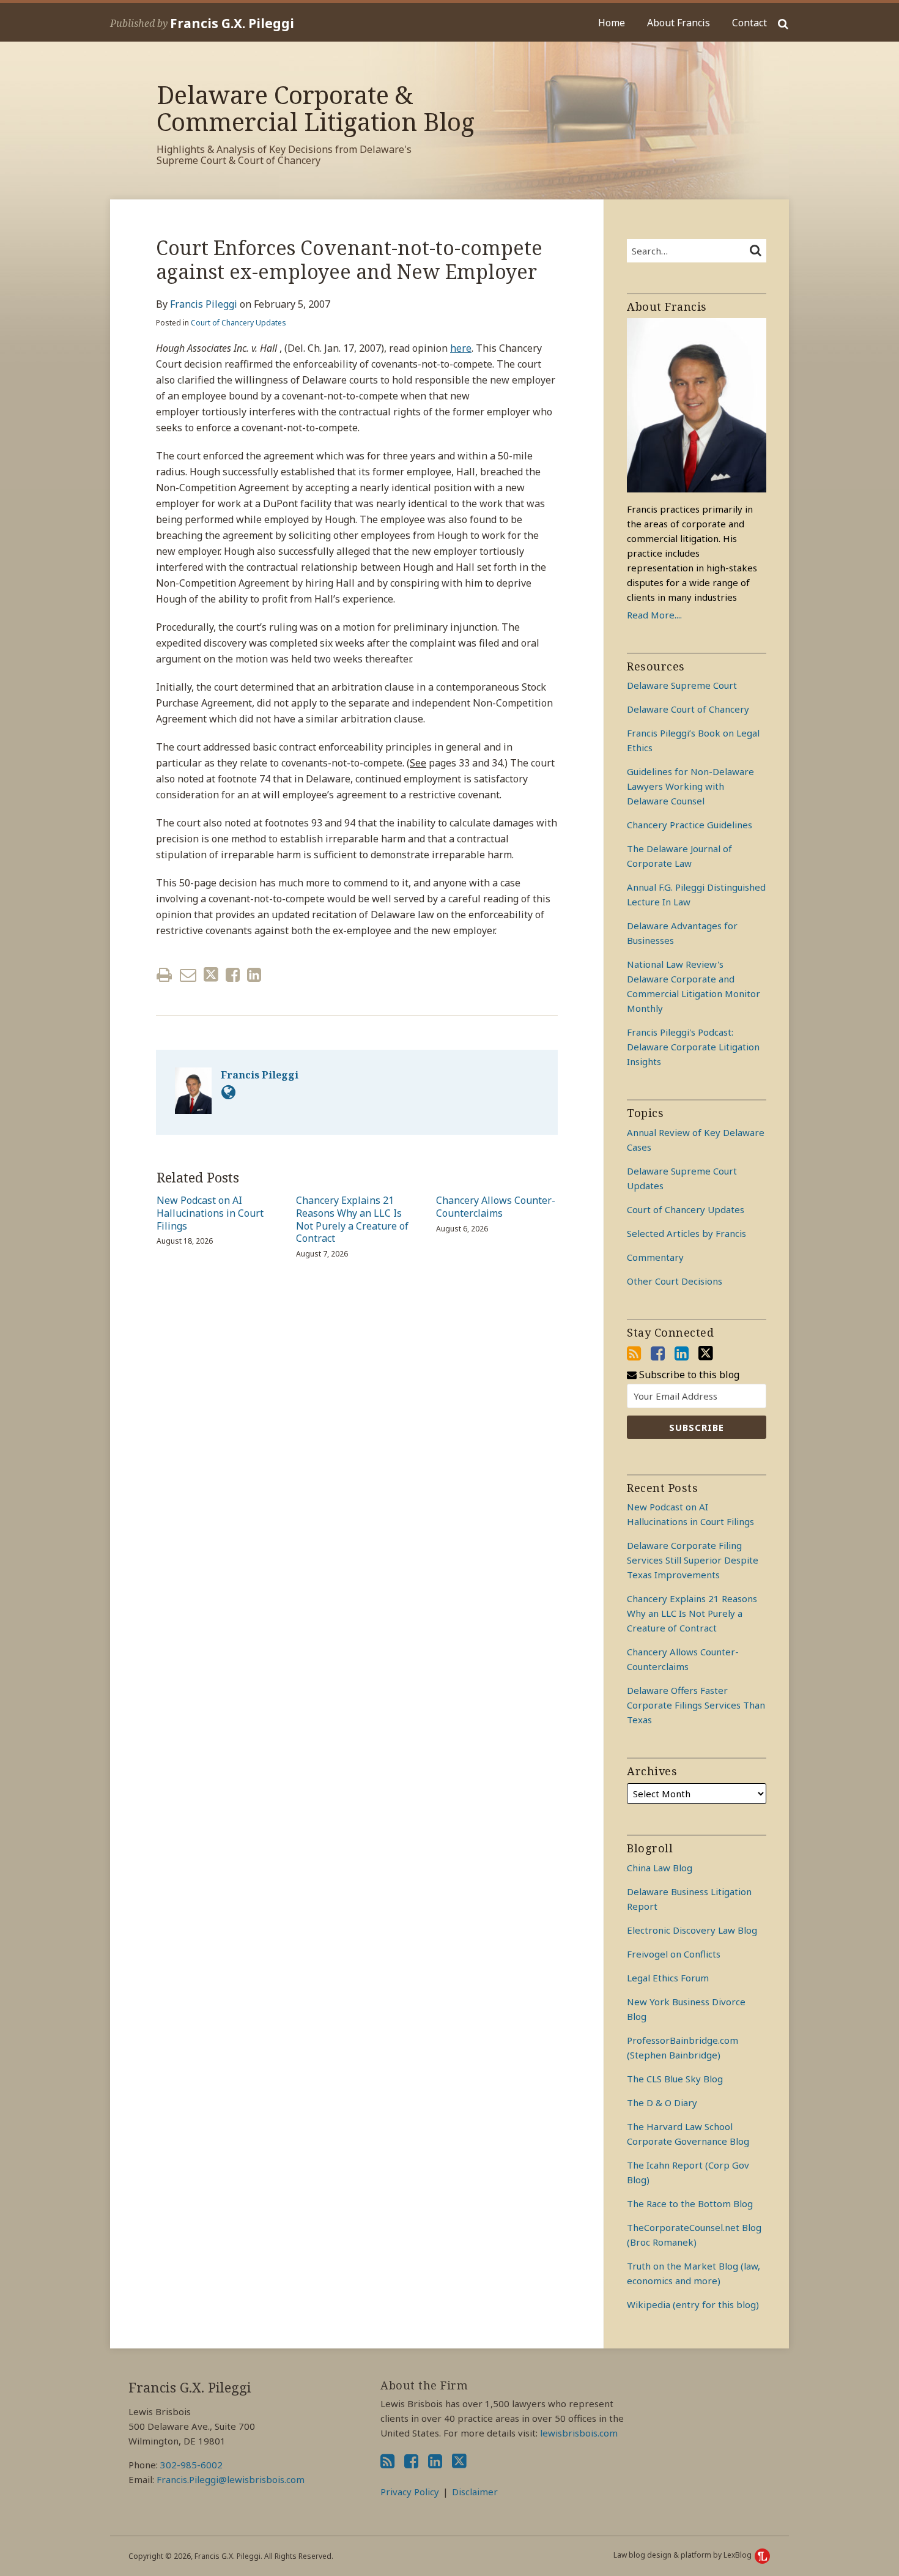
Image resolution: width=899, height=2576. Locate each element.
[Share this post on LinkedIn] (254, 975)
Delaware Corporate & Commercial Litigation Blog (316, 108)
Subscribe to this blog (688, 1375)
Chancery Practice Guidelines (690, 825)
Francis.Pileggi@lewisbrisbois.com (231, 2479)
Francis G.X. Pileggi (232, 23)
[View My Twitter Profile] (706, 1353)
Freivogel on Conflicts (674, 1954)
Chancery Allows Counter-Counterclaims (496, 1207)
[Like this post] (233, 975)
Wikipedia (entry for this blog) (693, 2304)
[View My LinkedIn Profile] (682, 1353)
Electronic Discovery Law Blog (692, 1930)
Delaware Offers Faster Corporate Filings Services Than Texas (696, 1705)
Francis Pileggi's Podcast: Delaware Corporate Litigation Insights (693, 1047)
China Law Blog (660, 1868)
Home (612, 23)
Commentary (655, 1257)
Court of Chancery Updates (239, 323)
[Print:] (164, 974)
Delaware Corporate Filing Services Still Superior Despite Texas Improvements (693, 1560)
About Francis (679, 23)
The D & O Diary (662, 2103)
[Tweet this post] (211, 975)
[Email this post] (188, 975)
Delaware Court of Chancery (688, 709)
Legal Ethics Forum (668, 1978)
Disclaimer (475, 2492)
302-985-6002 (191, 2465)
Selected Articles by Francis (686, 1233)
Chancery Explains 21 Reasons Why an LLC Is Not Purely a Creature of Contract (352, 1219)
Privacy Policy (410, 2492)
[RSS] (634, 1353)
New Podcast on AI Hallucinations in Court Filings (210, 1213)
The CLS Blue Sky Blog (675, 2079)
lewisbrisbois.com (579, 2433)
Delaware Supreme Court (682, 685)
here (461, 348)
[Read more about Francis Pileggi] (228, 1092)
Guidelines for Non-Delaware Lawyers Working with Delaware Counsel (690, 786)
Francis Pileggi (204, 304)
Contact (749, 23)
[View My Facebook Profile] (658, 1353)
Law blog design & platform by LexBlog (683, 2555)
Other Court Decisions (675, 1281)
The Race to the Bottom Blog (690, 2203)
